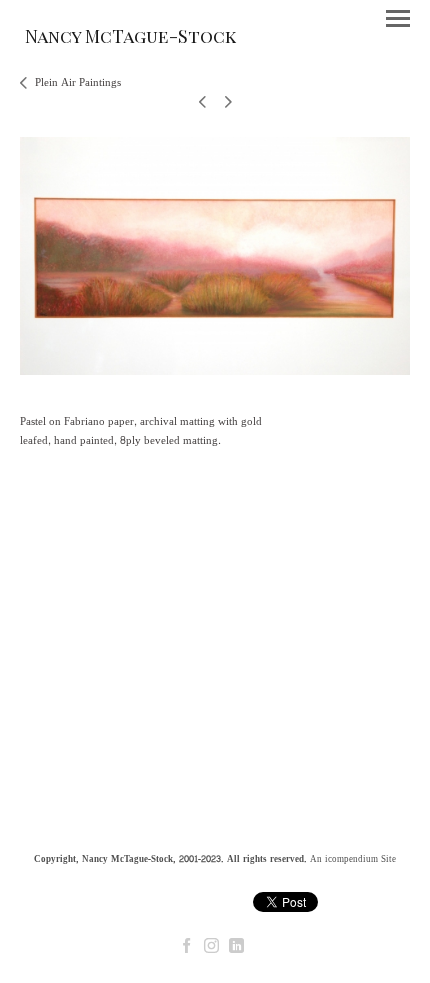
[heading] (130, 39)
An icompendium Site (353, 859)
